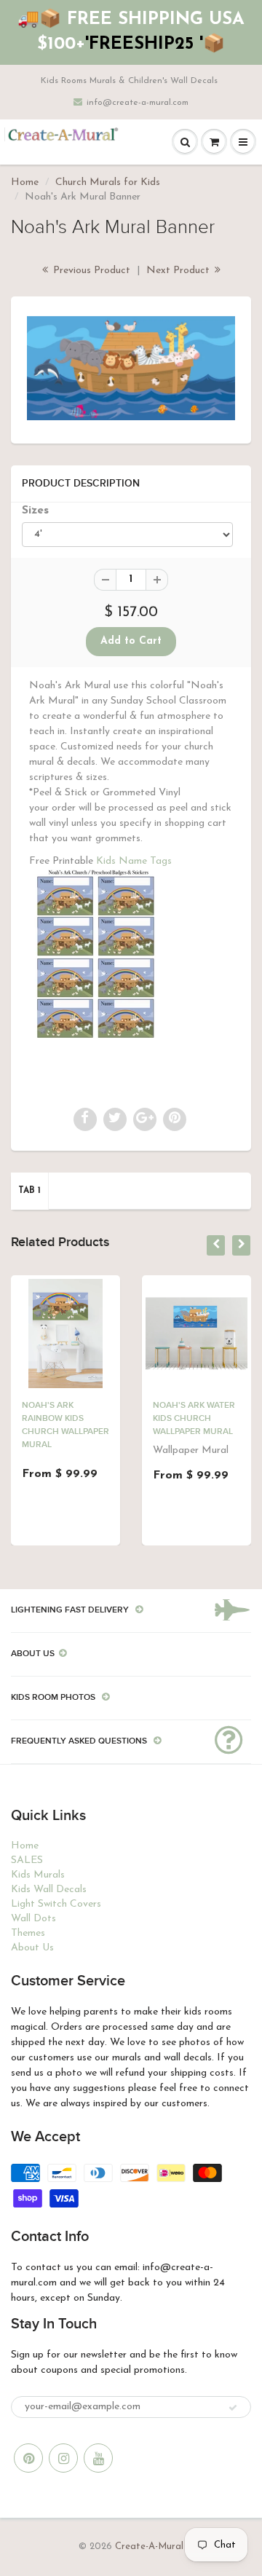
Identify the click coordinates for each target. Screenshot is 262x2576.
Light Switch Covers (56, 1904)
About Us (32, 1948)
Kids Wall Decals (49, 1890)
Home (25, 182)
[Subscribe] (233, 2408)
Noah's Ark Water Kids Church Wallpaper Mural (194, 1419)
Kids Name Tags (134, 861)
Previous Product (90, 271)
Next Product (179, 271)
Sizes (35, 511)
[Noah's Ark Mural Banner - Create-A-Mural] (131, 368)
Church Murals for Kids (108, 182)
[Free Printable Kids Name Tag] (96, 955)
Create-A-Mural (149, 2547)
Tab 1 (29, 1191)
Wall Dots (33, 1919)
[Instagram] (63, 2458)
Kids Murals (38, 1875)
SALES (27, 1860)
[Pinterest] (28, 2458)
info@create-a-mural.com (138, 103)
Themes (28, 1933)
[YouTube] (98, 2458)
